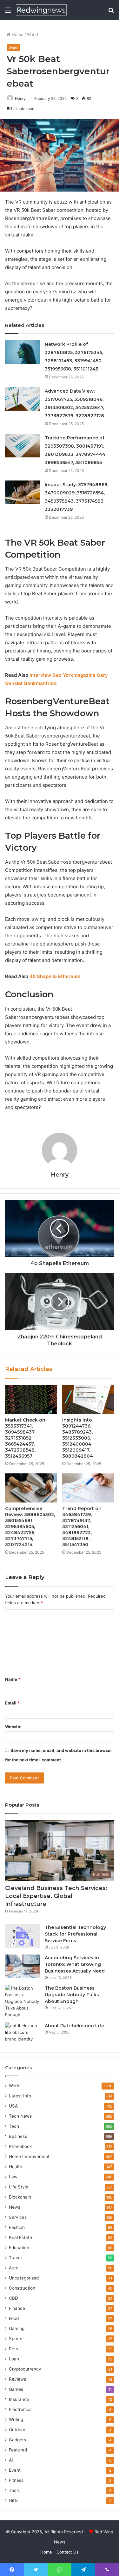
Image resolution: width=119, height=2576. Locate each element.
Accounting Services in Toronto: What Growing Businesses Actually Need (75, 1964)
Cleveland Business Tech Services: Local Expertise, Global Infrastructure (56, 1896)
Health (16, 2167)
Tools (14, 2490)
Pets (13, 2349)
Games (16, 2389)
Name (13, 1679)
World (33, 34)
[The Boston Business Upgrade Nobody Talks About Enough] (23, 2001)
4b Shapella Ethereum (55, 976)
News (15, 2207)
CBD (13, 2298)
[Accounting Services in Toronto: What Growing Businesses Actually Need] (23, 1966)
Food (14, 2318)
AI (11, 2460)
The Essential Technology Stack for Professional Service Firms (75, 1934)
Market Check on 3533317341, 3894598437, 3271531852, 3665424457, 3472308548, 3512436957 (25, 1438)
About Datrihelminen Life (74, 2026)
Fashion (17, 2227)
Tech (14, 2126)
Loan (14, 2359)
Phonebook (20, 2146)
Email (12, 1703)
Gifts (14, 2500)
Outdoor (17, 2430)
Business (18, 2136)
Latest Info (20, 2096)
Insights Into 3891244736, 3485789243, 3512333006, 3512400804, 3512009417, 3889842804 (78, 1438)
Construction (22, 2288)
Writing (16, 2420)
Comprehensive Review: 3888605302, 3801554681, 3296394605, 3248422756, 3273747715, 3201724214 (30, 1527)
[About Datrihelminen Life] (23, 2034)
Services (18, 2217)
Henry (20, 98)
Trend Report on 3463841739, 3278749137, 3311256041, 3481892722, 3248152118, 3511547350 (82, 1527)
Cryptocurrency (25, 2369)
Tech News (20, 2116)
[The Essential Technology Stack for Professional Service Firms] (23, 1936)
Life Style (19, 2187)
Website (13, 1727)
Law (13, 2177)
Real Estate (20, 2237)
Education (19, 2248)
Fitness (16, 2480)
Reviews (17, 2379)
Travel (15, 2258)
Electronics (20, 2409)
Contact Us (68, 2552)
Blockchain (20, 2197)
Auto (14, 2268)
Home (17, 34)
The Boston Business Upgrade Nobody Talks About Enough (72, 1995)
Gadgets (17, 2440)
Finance (17, 2308)
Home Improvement (29, 2157)
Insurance (19, 2399)
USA (13, 2106)
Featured (18, 2450)
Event (15, 2470)
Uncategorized (24, 2278)
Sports (16, 2339)
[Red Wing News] (41, 10)
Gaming (17, 2328)
